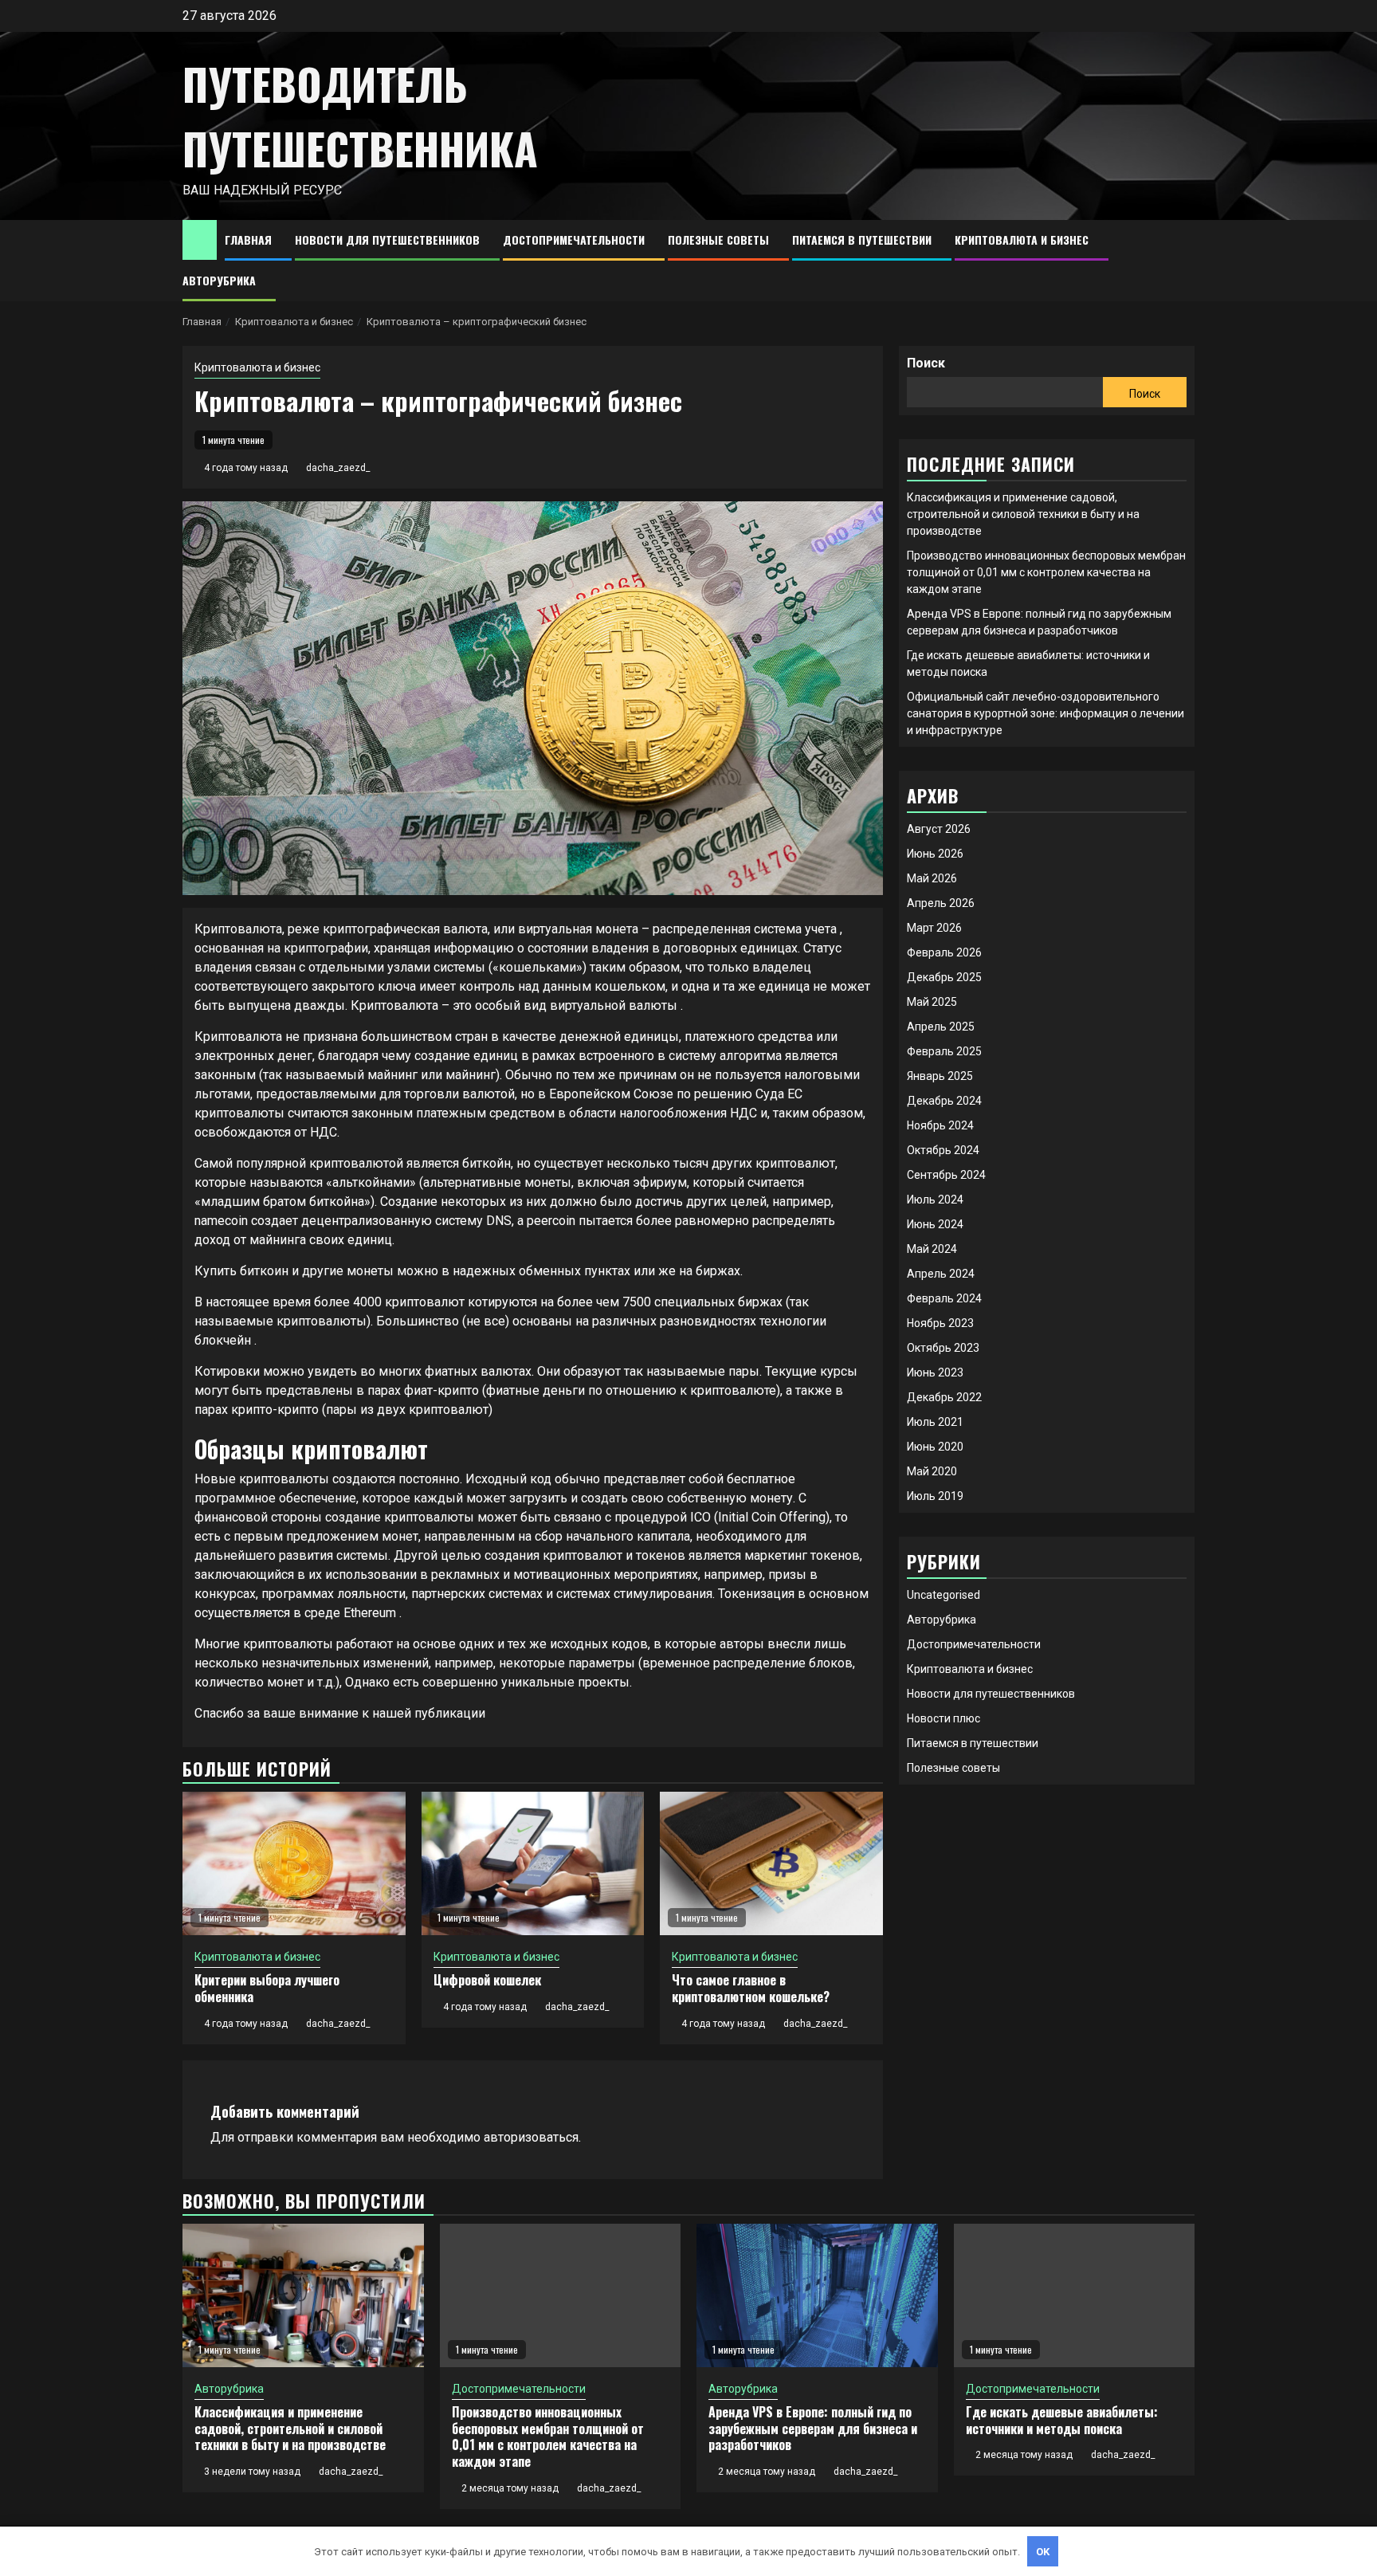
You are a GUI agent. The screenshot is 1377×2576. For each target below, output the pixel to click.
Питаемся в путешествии (862, 240)
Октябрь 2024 (943, 1150)
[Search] (1183, 261)
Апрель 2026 (941, 903)
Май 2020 (932, 1471)
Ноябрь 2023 (940, 1323)
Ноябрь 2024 (940, 1125)
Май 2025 (932, 1002)
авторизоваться (531, 2137)
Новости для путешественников (387, 240)
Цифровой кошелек (487, 1980)
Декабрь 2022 (944, 1397)
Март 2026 (934, 928)
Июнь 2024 (935, 1224)
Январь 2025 (940, 1076)
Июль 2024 (935, 1200)
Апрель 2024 (941, 1274)
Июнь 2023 (935, 1372)
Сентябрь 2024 (946, 1175)
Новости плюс (943, 1718)
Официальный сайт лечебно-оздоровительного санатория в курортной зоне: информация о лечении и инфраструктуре (1045, 713)
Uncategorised (943, 1595)
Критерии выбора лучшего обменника (267, 1988)
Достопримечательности (574, 240)
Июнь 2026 (935, 854)
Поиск (926, 363)
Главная (248, 240)
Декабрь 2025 (944, 977)
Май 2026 (932, 878)
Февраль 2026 (944, 952)
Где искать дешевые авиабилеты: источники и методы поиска (1062, 2420)
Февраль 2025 (944, 1051)
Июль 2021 (935, 1422)
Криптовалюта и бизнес (1022, 240)
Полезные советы (718, 240)
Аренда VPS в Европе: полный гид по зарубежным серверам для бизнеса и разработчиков (813, 2429)
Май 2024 (932, 1249)
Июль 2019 (935, 1496)
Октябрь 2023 (943, 1348)
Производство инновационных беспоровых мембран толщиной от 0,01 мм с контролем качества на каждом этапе (1046, 572)
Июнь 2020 (935, 1447)
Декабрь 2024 (944, 1101)
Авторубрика (219, 280)
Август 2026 (939, 829)
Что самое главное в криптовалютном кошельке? (751, 1988)
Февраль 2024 (944, 1298)
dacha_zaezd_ (338, 468)
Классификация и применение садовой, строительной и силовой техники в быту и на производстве (1023, 514)
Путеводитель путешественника (360, 116)
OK (1043, 2552)
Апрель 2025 (941, 1027)
